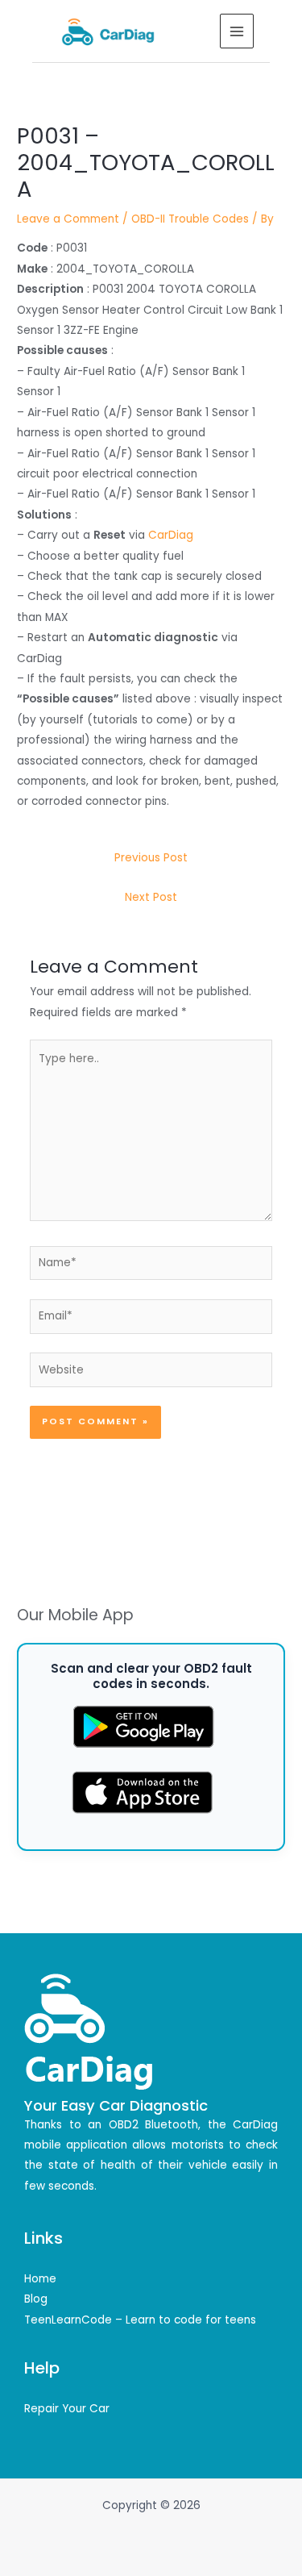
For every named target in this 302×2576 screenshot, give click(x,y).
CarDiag (171, 535)
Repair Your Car (67, 2409)
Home (40, 2279)
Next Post (151, 897)
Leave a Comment (68, 219)
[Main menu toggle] (237, 31)
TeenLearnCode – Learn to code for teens (140, 2320)
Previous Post (151, 858)
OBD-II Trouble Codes (190, 219)
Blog (36, 2299)
